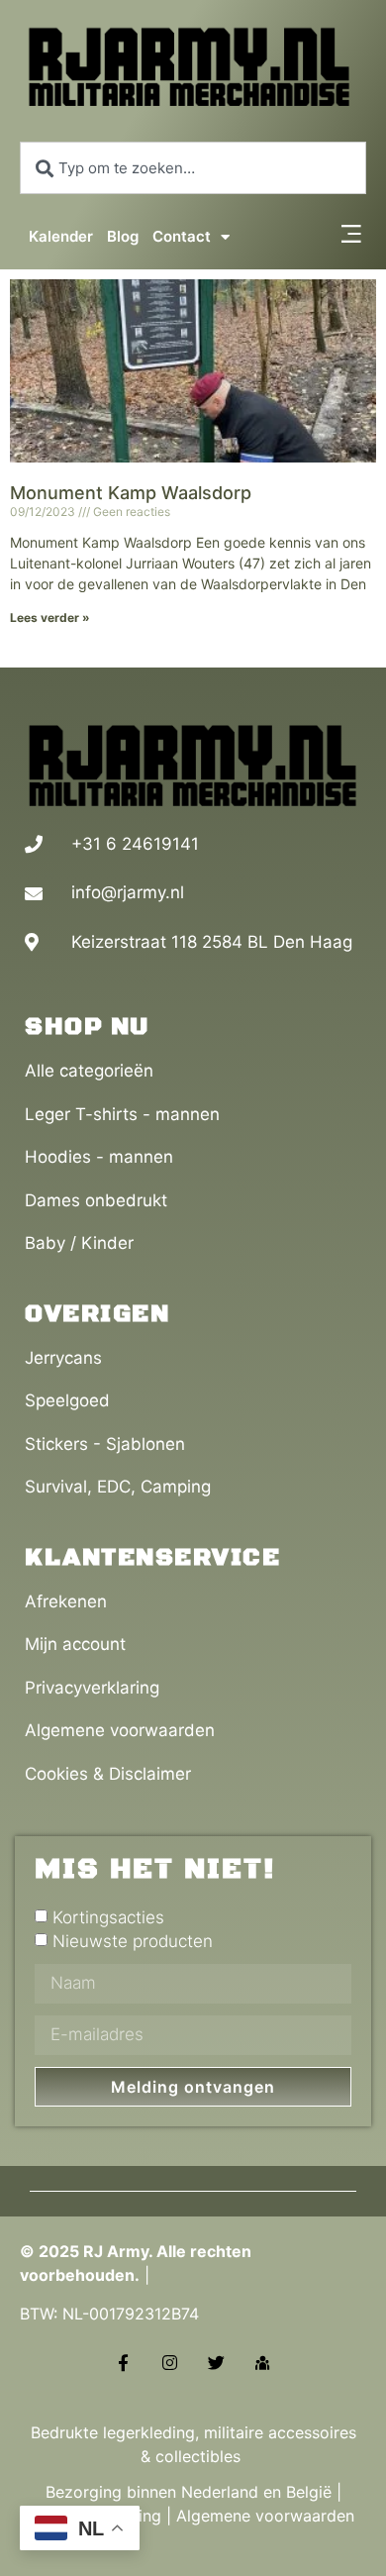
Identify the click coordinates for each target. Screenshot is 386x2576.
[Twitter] (216, 2363)
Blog (123, 236)
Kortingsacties (108, 1917)
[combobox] (193, 168)
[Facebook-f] (123, 2363)
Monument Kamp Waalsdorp (131, 493)
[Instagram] (170, 2363)
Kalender (61, 236)
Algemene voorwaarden (265, 2516)
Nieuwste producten (133, 1941)
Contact (182, 236)
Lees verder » (50, 618)
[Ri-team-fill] (263, 2363)
